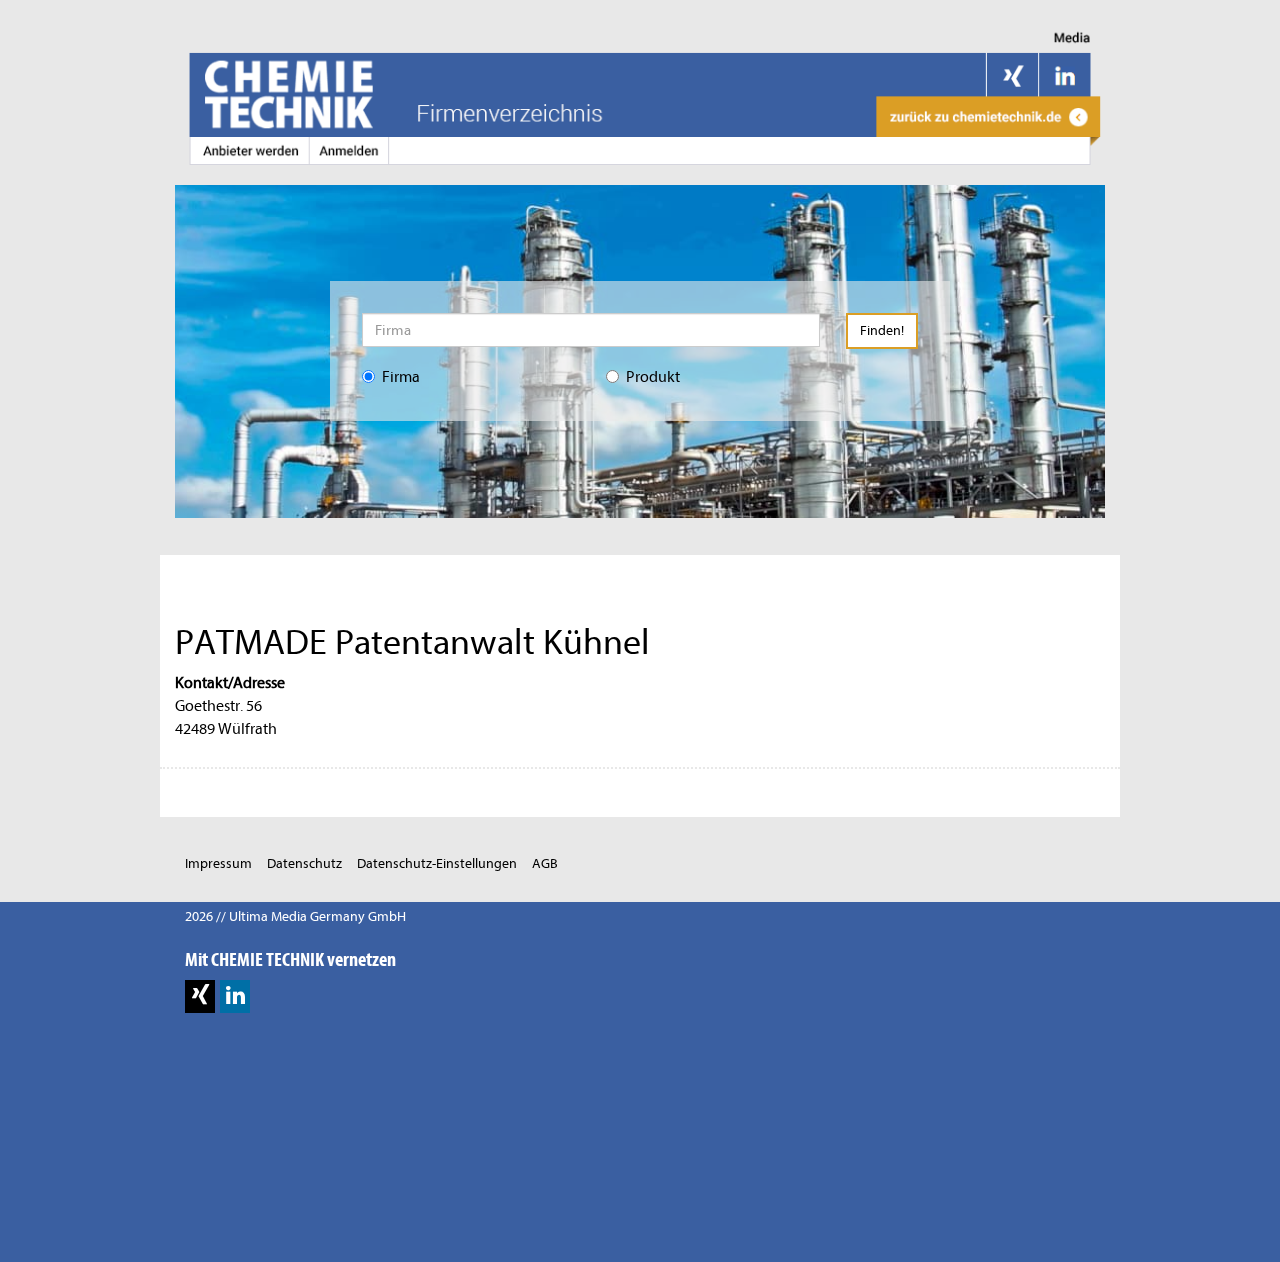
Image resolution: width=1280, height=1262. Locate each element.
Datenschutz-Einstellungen (437, 863)
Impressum (218, 863)
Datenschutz (304, 863)
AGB (545, 863)
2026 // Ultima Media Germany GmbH (295, 916)
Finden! (882, 330)
